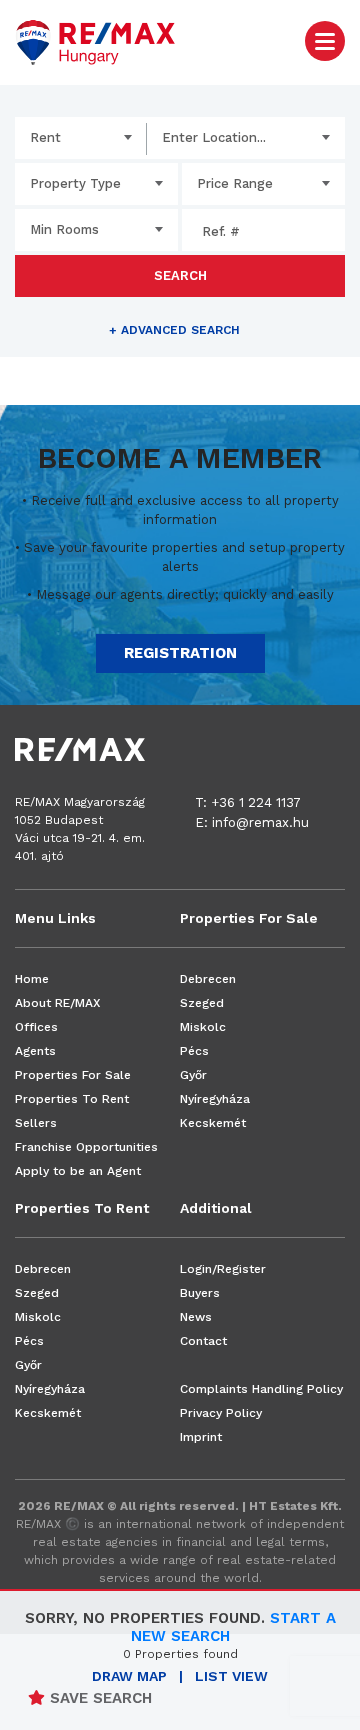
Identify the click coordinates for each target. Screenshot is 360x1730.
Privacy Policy (221, 1413)
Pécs (194, 1051)
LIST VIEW (231, 1676)
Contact (203, 1341)
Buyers (200, 1293)
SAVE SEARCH (98, 1698)
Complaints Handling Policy (261, 1389)
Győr (193, 1075)
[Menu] (325, 40)
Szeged (202, 1003)
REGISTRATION (180, 653)
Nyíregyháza (215, 1099)
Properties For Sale (73, 1075)
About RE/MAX (57, 1003)
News (196, 1317)
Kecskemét (213, 1123)
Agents (35, 1051)
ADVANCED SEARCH (174, 330)
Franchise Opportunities (86, 1147)
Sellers (36, 1123)
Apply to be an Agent (78, 1171)
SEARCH (180, 275)
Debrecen (208, 979)
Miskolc (203, 1027)
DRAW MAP (129, 1676)
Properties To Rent (72, 1099)
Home (32, 979)
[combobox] (81, 138)
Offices (36, 1027)
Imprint (201, 1437)
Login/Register (223, 1269)
